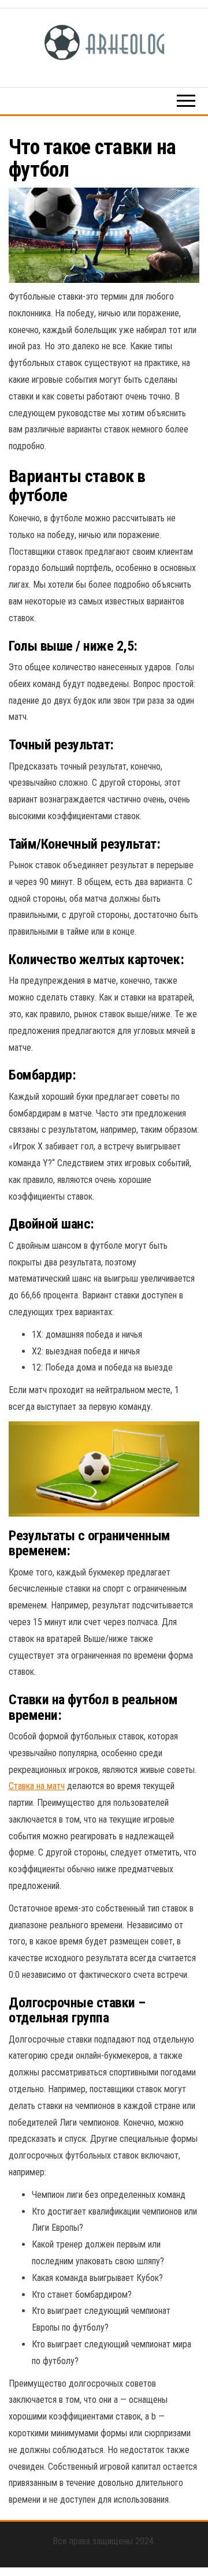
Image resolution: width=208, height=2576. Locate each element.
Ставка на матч (37, 1786)
